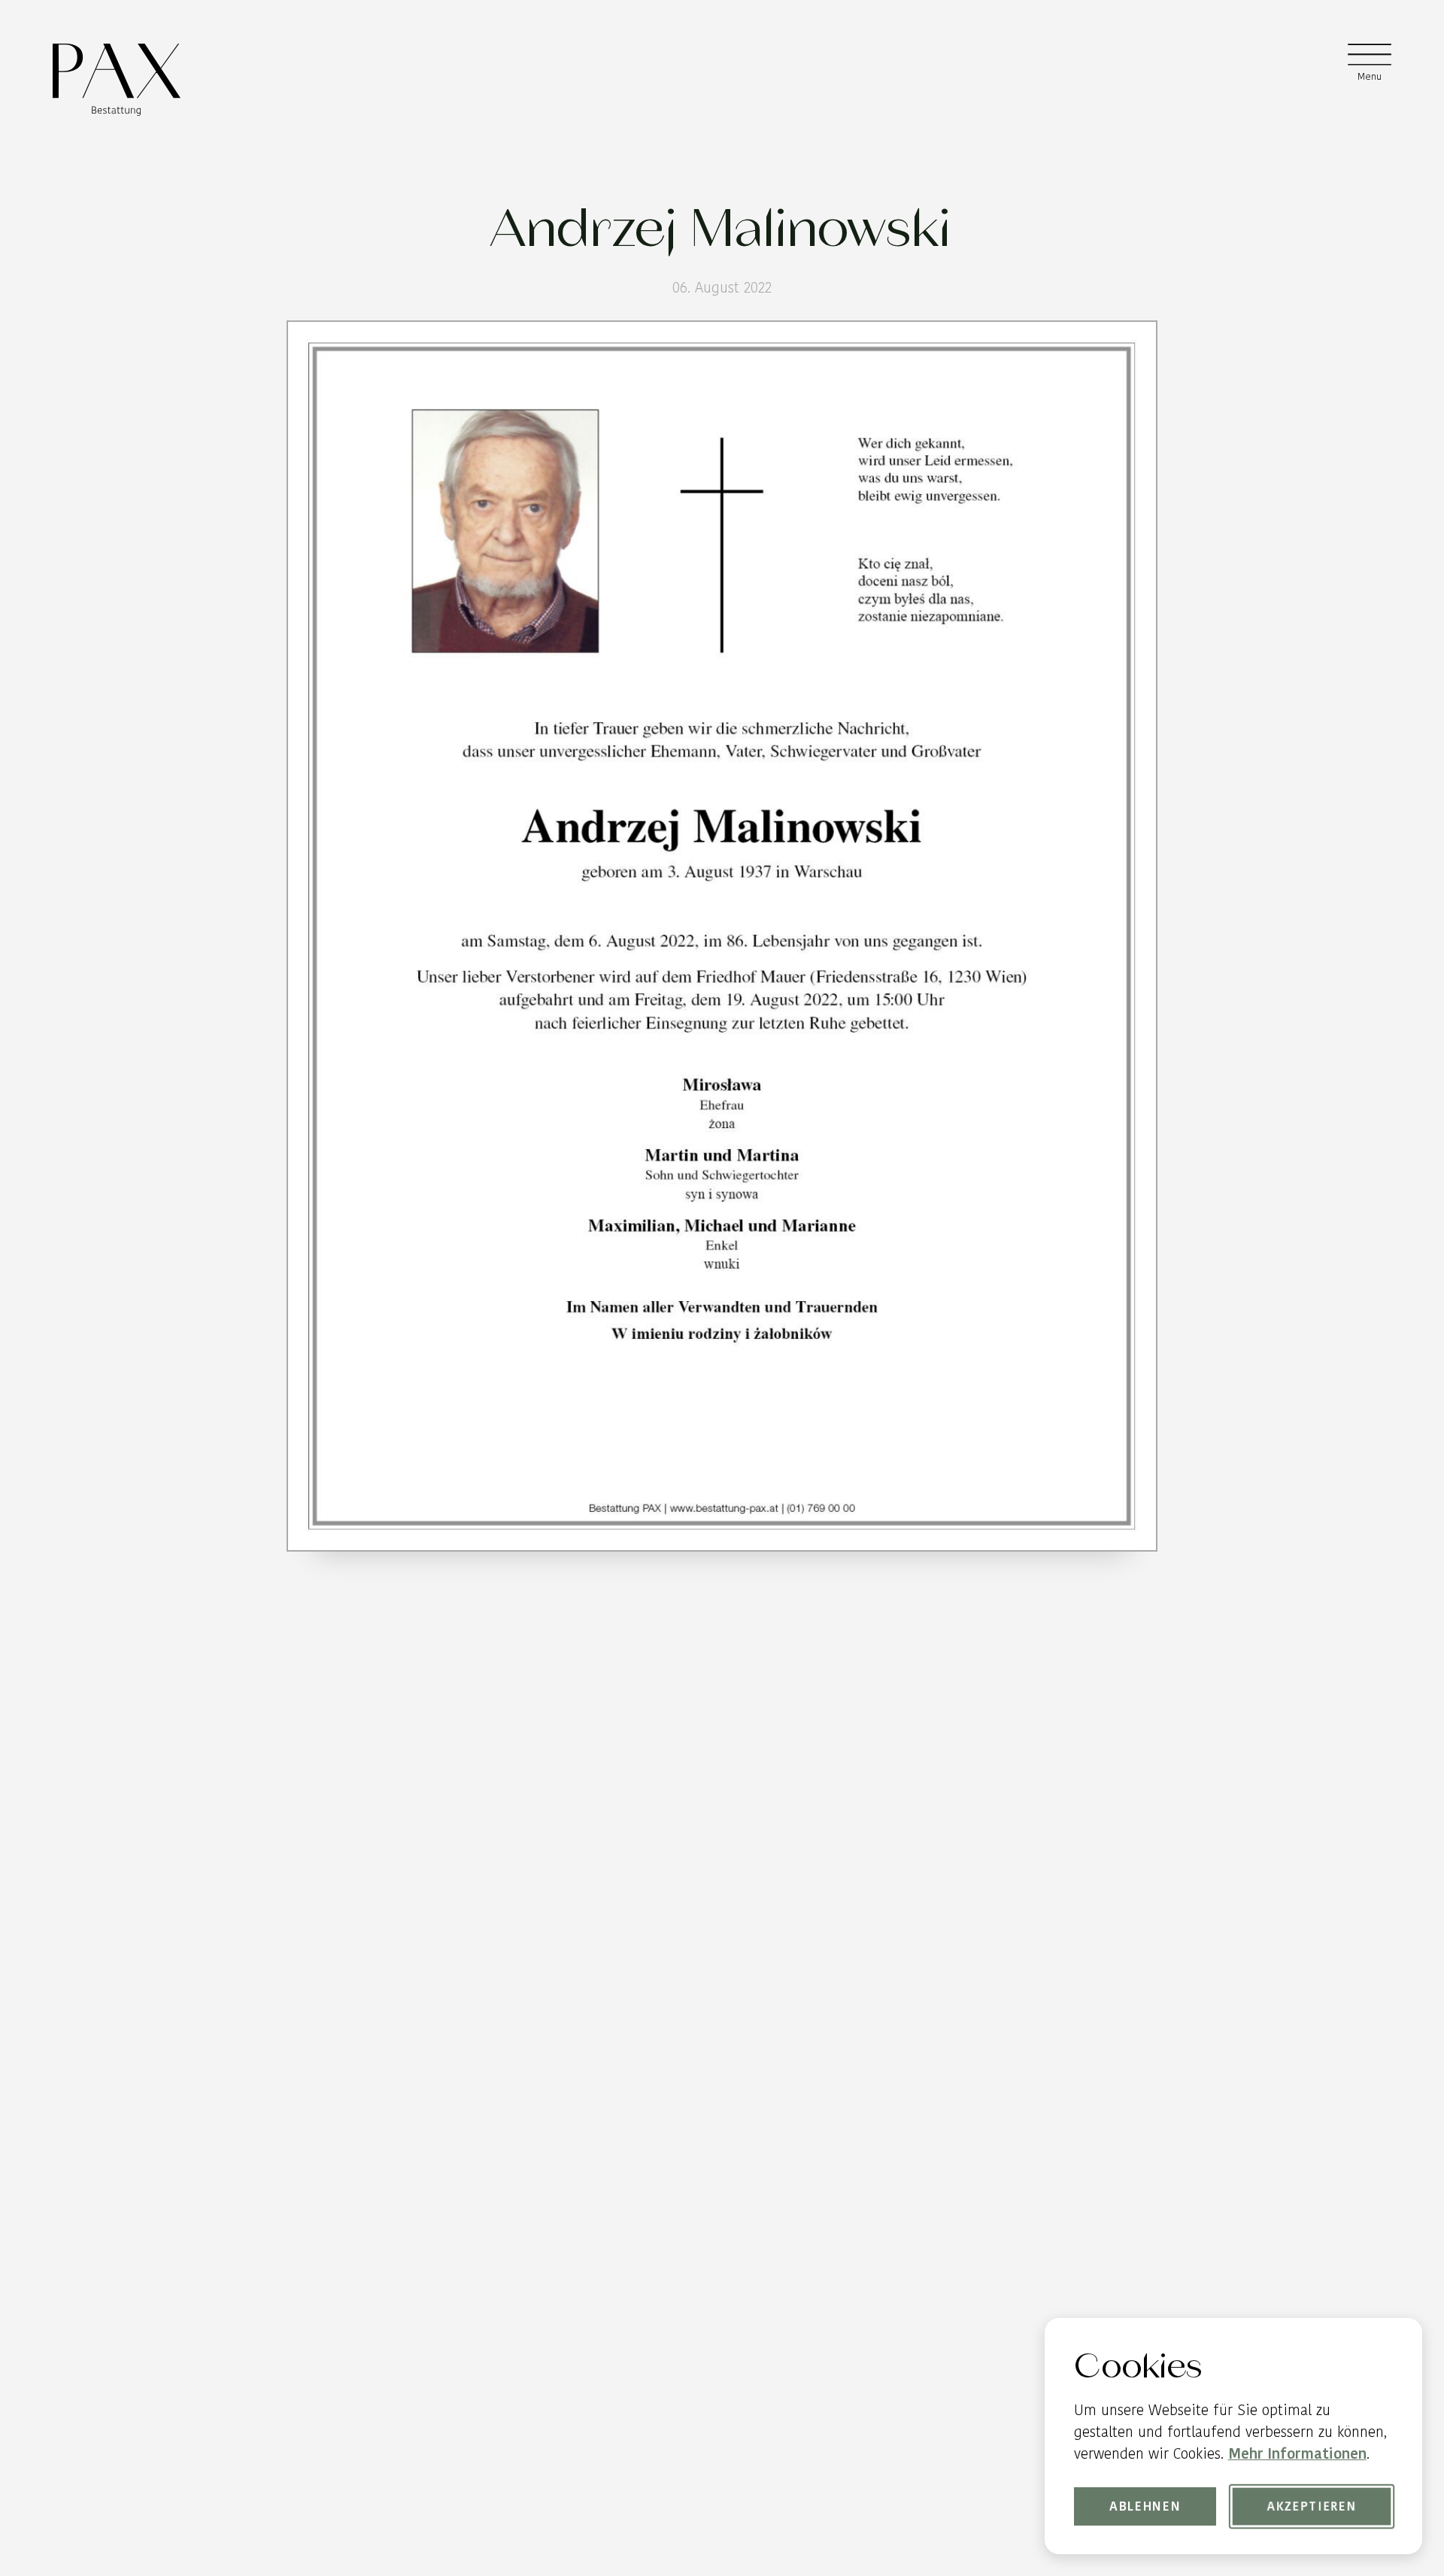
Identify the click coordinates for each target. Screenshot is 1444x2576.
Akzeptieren (1312, 2506)
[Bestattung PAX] (116, 80)
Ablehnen (1145, 2506)
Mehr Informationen (1297, 2454)
